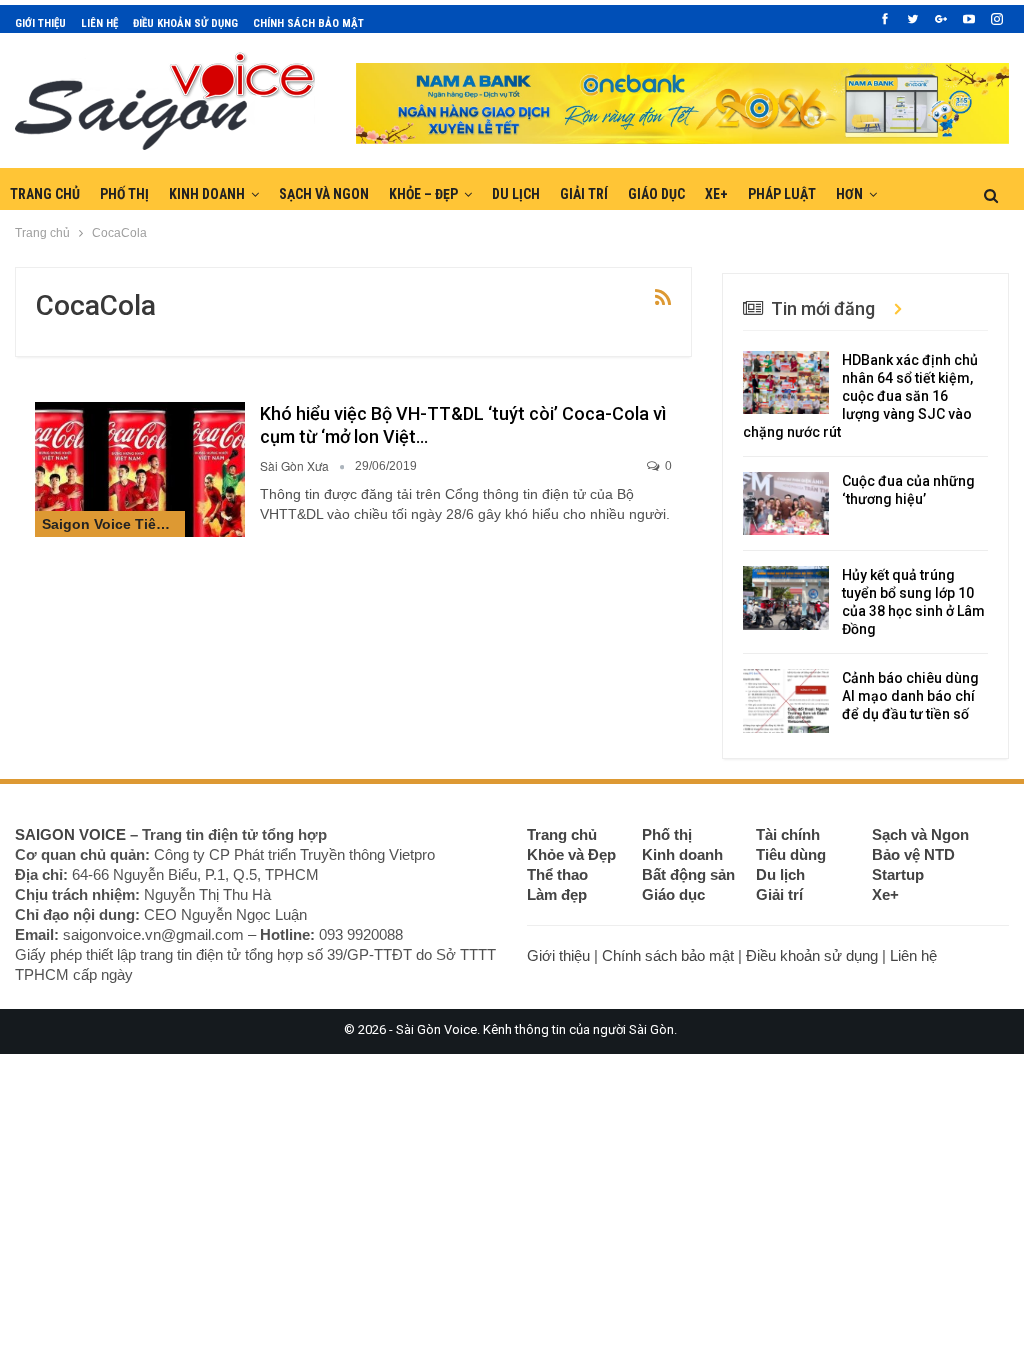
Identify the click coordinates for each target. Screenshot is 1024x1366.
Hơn (849, 194)
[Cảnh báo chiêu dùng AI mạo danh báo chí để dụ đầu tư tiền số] (786, 701)
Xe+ (716, 194)
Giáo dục (656, 194)
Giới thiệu (40, 23)
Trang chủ (45, 194)
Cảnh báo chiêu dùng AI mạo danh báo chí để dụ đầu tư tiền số (910, 696)
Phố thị (124, 194)
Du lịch (516, 194)
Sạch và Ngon (324, 194)
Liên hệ (99, 23)
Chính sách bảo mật (308, 23)
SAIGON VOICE (70, 834)
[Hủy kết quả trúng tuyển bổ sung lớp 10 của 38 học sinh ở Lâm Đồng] (786, 598)
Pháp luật (782, 194)
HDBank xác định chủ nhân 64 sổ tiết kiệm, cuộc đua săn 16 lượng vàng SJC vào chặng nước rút (860, 396)
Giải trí (584, 194)
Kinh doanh (207, 194)
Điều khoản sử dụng (185, 23)
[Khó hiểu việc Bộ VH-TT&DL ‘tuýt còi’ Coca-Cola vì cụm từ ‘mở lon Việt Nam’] (140, 469)
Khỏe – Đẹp (423, 194)
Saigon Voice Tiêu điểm (113, 524)
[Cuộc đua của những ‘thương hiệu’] (786, 504)
